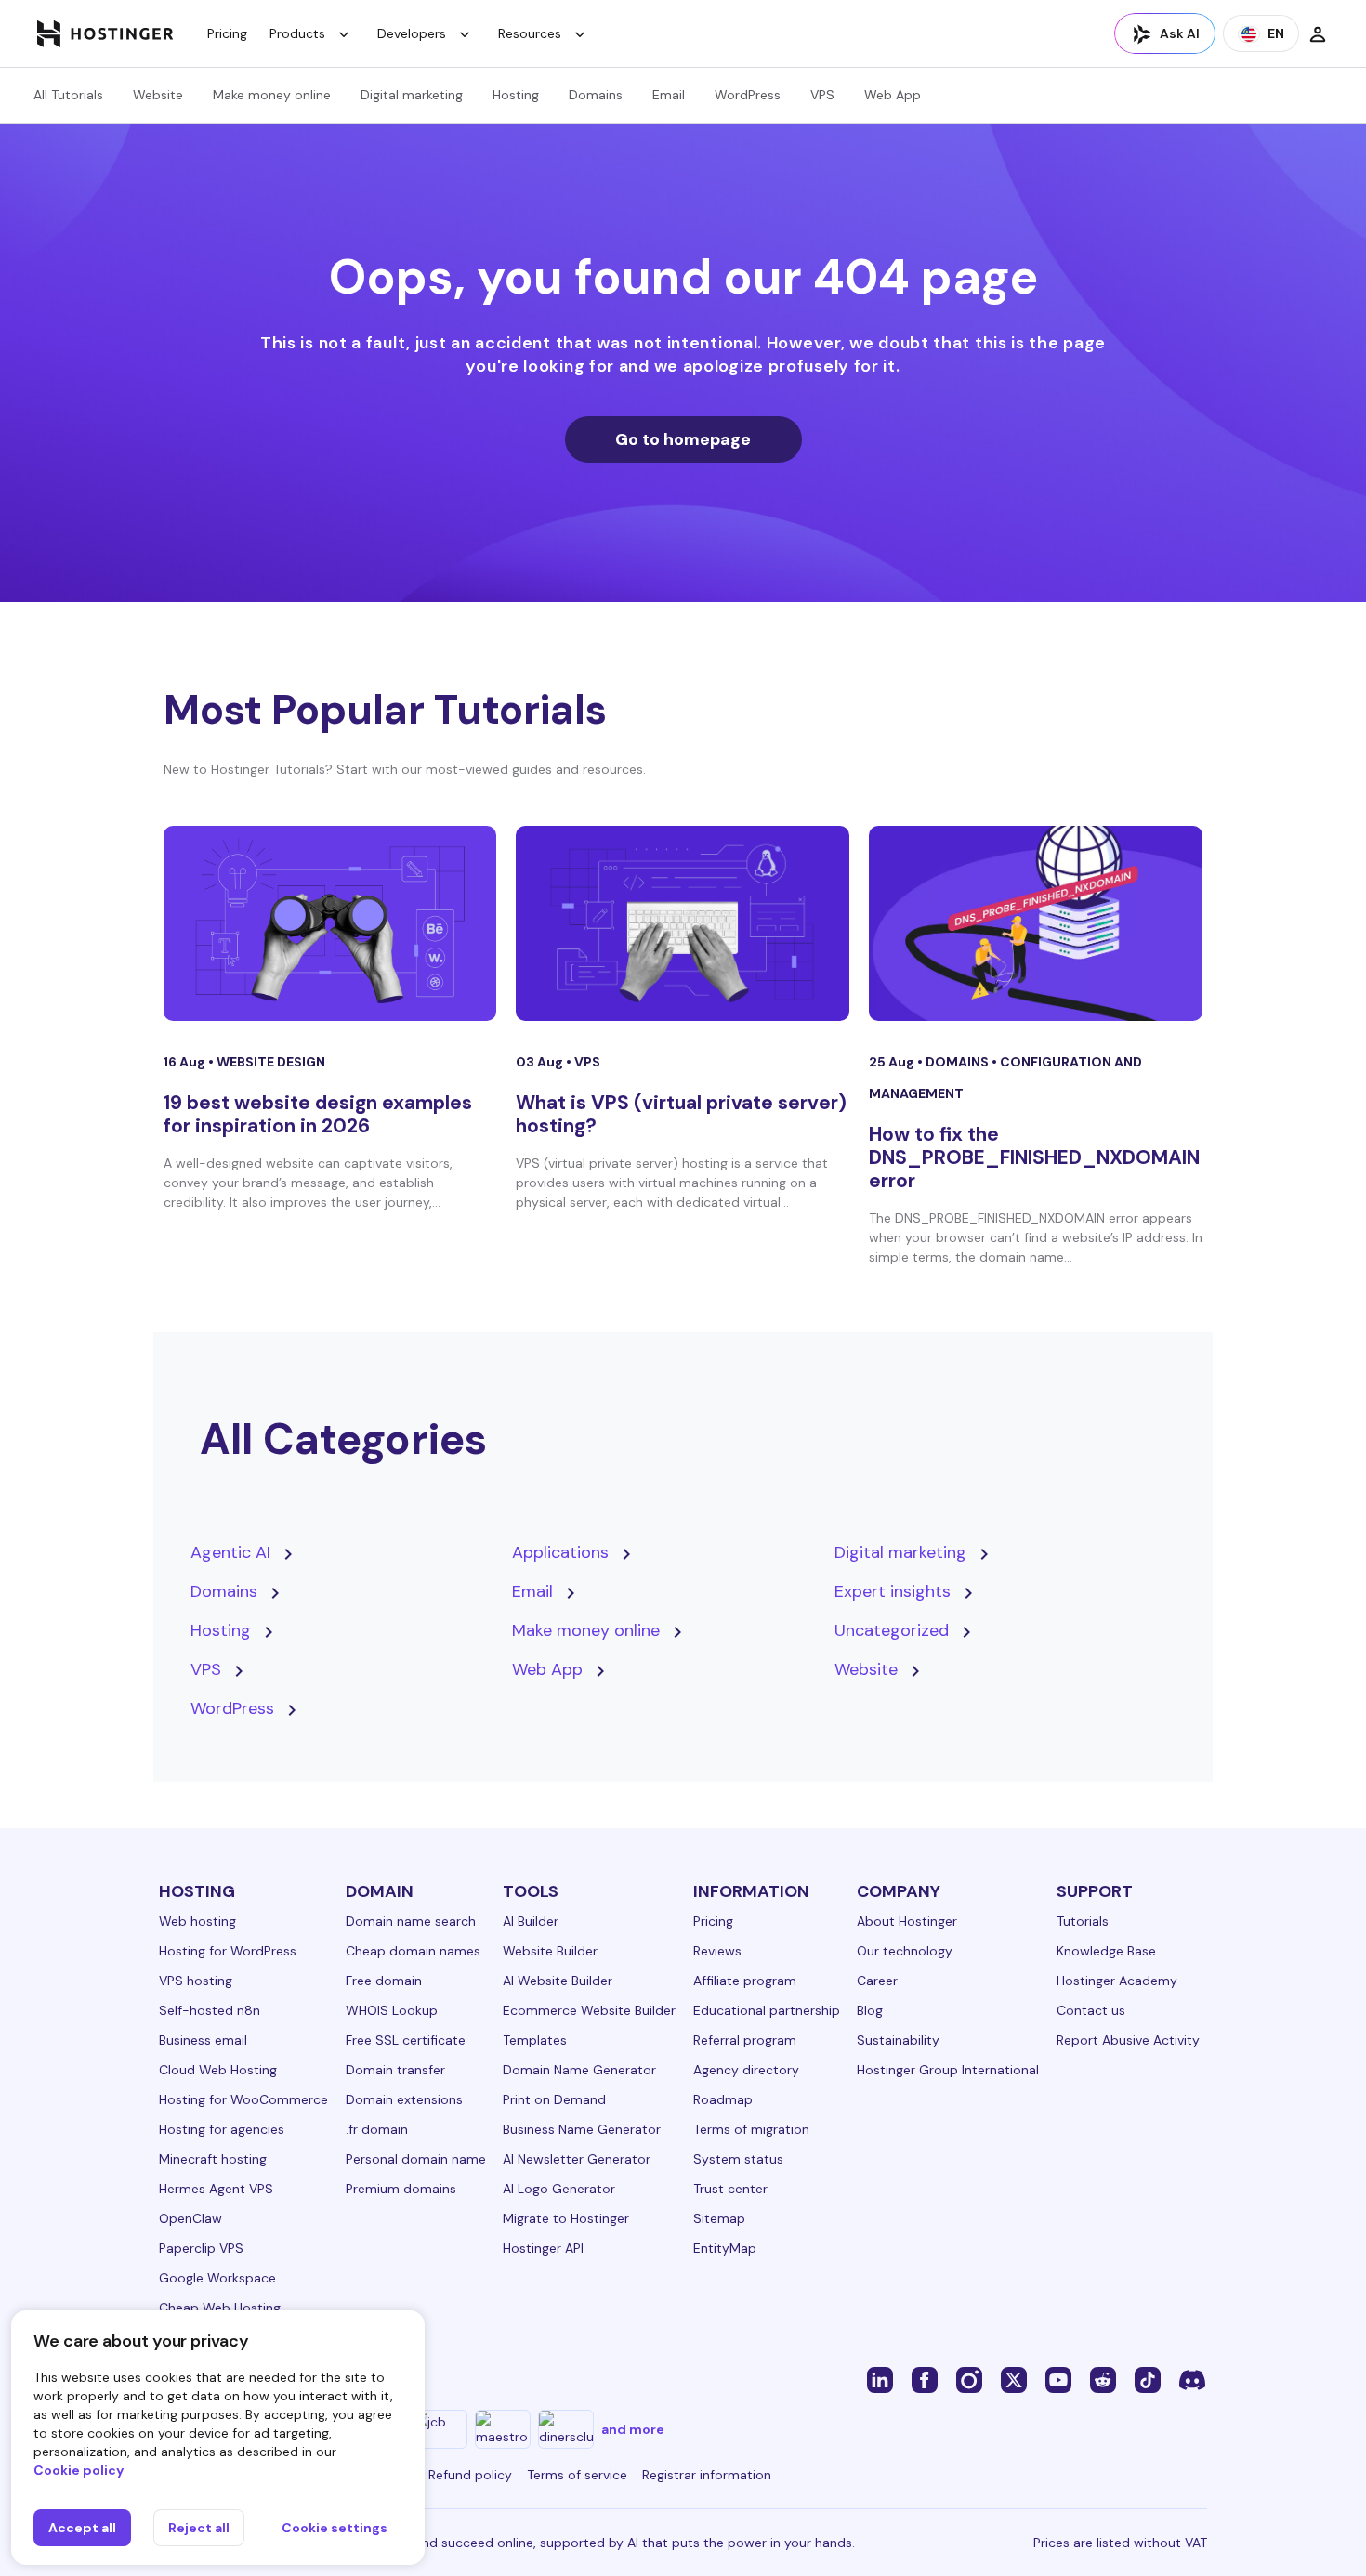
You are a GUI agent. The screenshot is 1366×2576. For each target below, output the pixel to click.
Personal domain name (416, 2159)
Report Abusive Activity (1128, 2040)
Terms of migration (751, 2129)
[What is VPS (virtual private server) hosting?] (683, 923)
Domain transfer (395, 2070)
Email (669, 95)
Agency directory (746, 2070)
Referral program (745, 2040)
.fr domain (377, 2129)
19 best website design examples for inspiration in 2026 (318, 1114)
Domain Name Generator (579, 2070)
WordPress (748, 95)
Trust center (730, 2189)
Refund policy (470, 2475)
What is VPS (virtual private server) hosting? (681, 1114)
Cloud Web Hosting (218, 2070)
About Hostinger (907, 1921)
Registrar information (707, 2475)
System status (738, 2159)
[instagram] (969, 2379)
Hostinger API (543, 2248)
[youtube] (1058, 2379)
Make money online (272, 95)
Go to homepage (683, 439)
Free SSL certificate (406, 2040)
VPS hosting (196, 1981)
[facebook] (925, 2379)
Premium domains (401, 2189)
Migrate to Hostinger (566, 2218)
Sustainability (898, 2040)
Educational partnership (767, 2010)
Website (158, 95)
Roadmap (723, 2099)
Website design (271, 1062)
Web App (893, 95)
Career (877, 1981)
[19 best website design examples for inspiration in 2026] (330, 923)
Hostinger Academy (1117, 1981)
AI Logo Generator (559, 2189)
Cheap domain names (413, 1951)
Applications (560, 1552)
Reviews (717, 1951)
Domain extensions (404, 2099)
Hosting (516, 95)
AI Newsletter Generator (577, 2159)
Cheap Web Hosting (220, 2308)
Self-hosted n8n (210, 2010)
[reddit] (1103, 2379)
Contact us (1091, 2010)
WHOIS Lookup (392, 2010)
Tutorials (1083, 1921)
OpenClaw (190, 2218)
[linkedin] (880, 2379)
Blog (870, 2010)
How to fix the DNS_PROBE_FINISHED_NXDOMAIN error (1034, 1157)
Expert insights (893, 1591)
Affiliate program (745, 1981)
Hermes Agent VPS (216, 2189)
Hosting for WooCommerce (243, 2099)
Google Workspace (217, 2278)
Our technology (905, 1951)
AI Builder (531, 1921)
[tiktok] (1148, 2379)
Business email (203, 2040)
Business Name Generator (582, 2129)
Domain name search (411, 1921)
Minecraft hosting (213, 2159)
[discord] (1192, 2379)
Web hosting (197, 1921)
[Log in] (1318, 33)
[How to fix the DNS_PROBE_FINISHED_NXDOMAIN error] (1036, 923)
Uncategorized (892, 1630)
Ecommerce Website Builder (589, 2010)
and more (633, 2429)
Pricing (227, 33)
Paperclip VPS (201, 2248)
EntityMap (725, 2248)
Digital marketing (412, 95)
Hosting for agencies (222, 2129)
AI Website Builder (558, 1981)
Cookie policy (79, 2470)
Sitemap (719, 2218)
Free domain (384, 1981)
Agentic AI (230, 1552)
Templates (535, 2040)
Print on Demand (554, 2099)
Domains (596, 95)
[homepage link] (105, 33)
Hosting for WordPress (228, 1951)
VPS (822, 95)
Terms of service (577, 2475)
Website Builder (550, 1951)
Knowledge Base (1106, 1951)
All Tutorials (68, 95)
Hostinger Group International (948, 2070)
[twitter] (1014, 2379)
